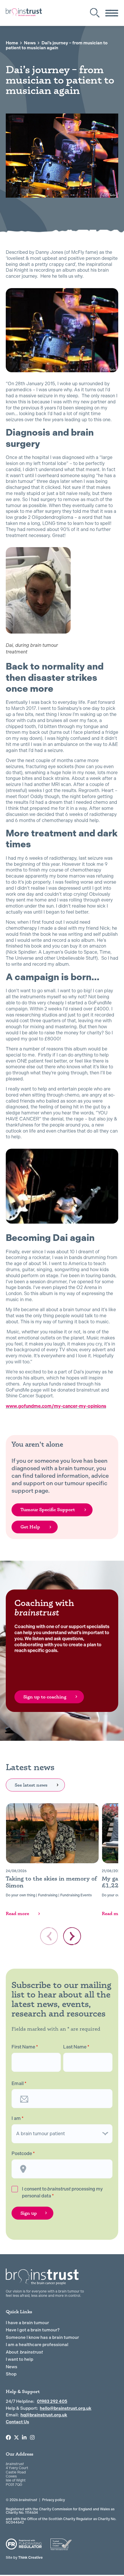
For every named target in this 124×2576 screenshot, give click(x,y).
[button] (72, 1936)
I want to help (19, 2359)
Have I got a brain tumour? (33, 2330)
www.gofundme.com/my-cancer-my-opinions (56, 1406)
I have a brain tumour (27, 2323)
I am (18, 2118)
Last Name (76, 2047)
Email (19, 2084)
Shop (11, 2374)
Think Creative (24, 2558)
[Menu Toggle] (112, 13)
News (30, 43)
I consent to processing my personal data (62, 2192)
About (24, 2352)
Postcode (23, 2154)
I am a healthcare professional (37, 2345)
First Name (25, 2047)
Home (12, 43)
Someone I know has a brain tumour (42, 2337)
